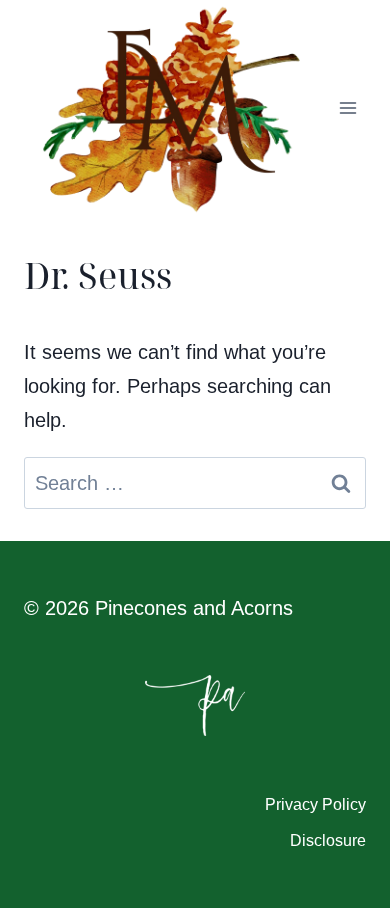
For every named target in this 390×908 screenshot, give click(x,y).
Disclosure (328, 840)
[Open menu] (347, 108)
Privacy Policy (315, 804)
